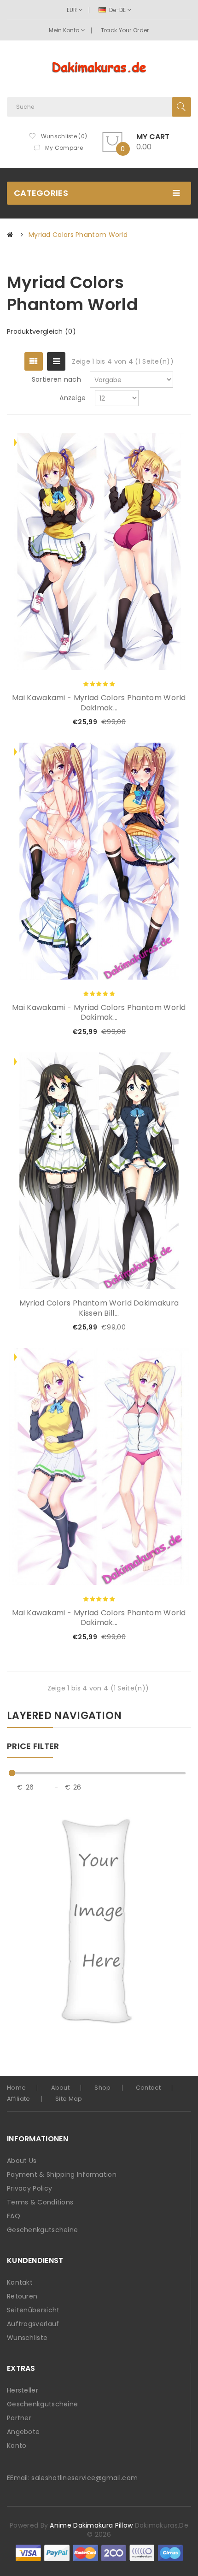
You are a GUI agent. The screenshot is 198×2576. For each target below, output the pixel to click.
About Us (22, 2161)
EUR (73, 10)
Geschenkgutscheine (42, 2230)
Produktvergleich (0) (41, 331)
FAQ (14, 2216)
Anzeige (73, 398)
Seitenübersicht (33, 2310)
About (61, 2088)
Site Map (69, 2099)
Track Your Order (125, 30)
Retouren (22, 2296)
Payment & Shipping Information (62, 2174)
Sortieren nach (56, 379)
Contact (148, 2088)
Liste (56, 361)
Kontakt (20, 2282)
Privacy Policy (29, 2188)
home (16, 2088)
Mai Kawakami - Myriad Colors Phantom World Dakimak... (99, 703)
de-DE (117, 10)
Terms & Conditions (40, 2202)
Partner (19, 2418)
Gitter (34, 361)
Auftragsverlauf (33, 2324)
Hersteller (23, 2390)
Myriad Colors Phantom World (78, 235)
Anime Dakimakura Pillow (91, 2525)
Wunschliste (27, 2338)
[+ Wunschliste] (154, 722)
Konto (17, 2446)
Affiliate (19, 2099)
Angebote (23, 2432)
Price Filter (33, 1747)
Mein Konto (65, 30)
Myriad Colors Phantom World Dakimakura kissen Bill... (99, 1308)
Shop (102, 2088)
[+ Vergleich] (169, 722)
